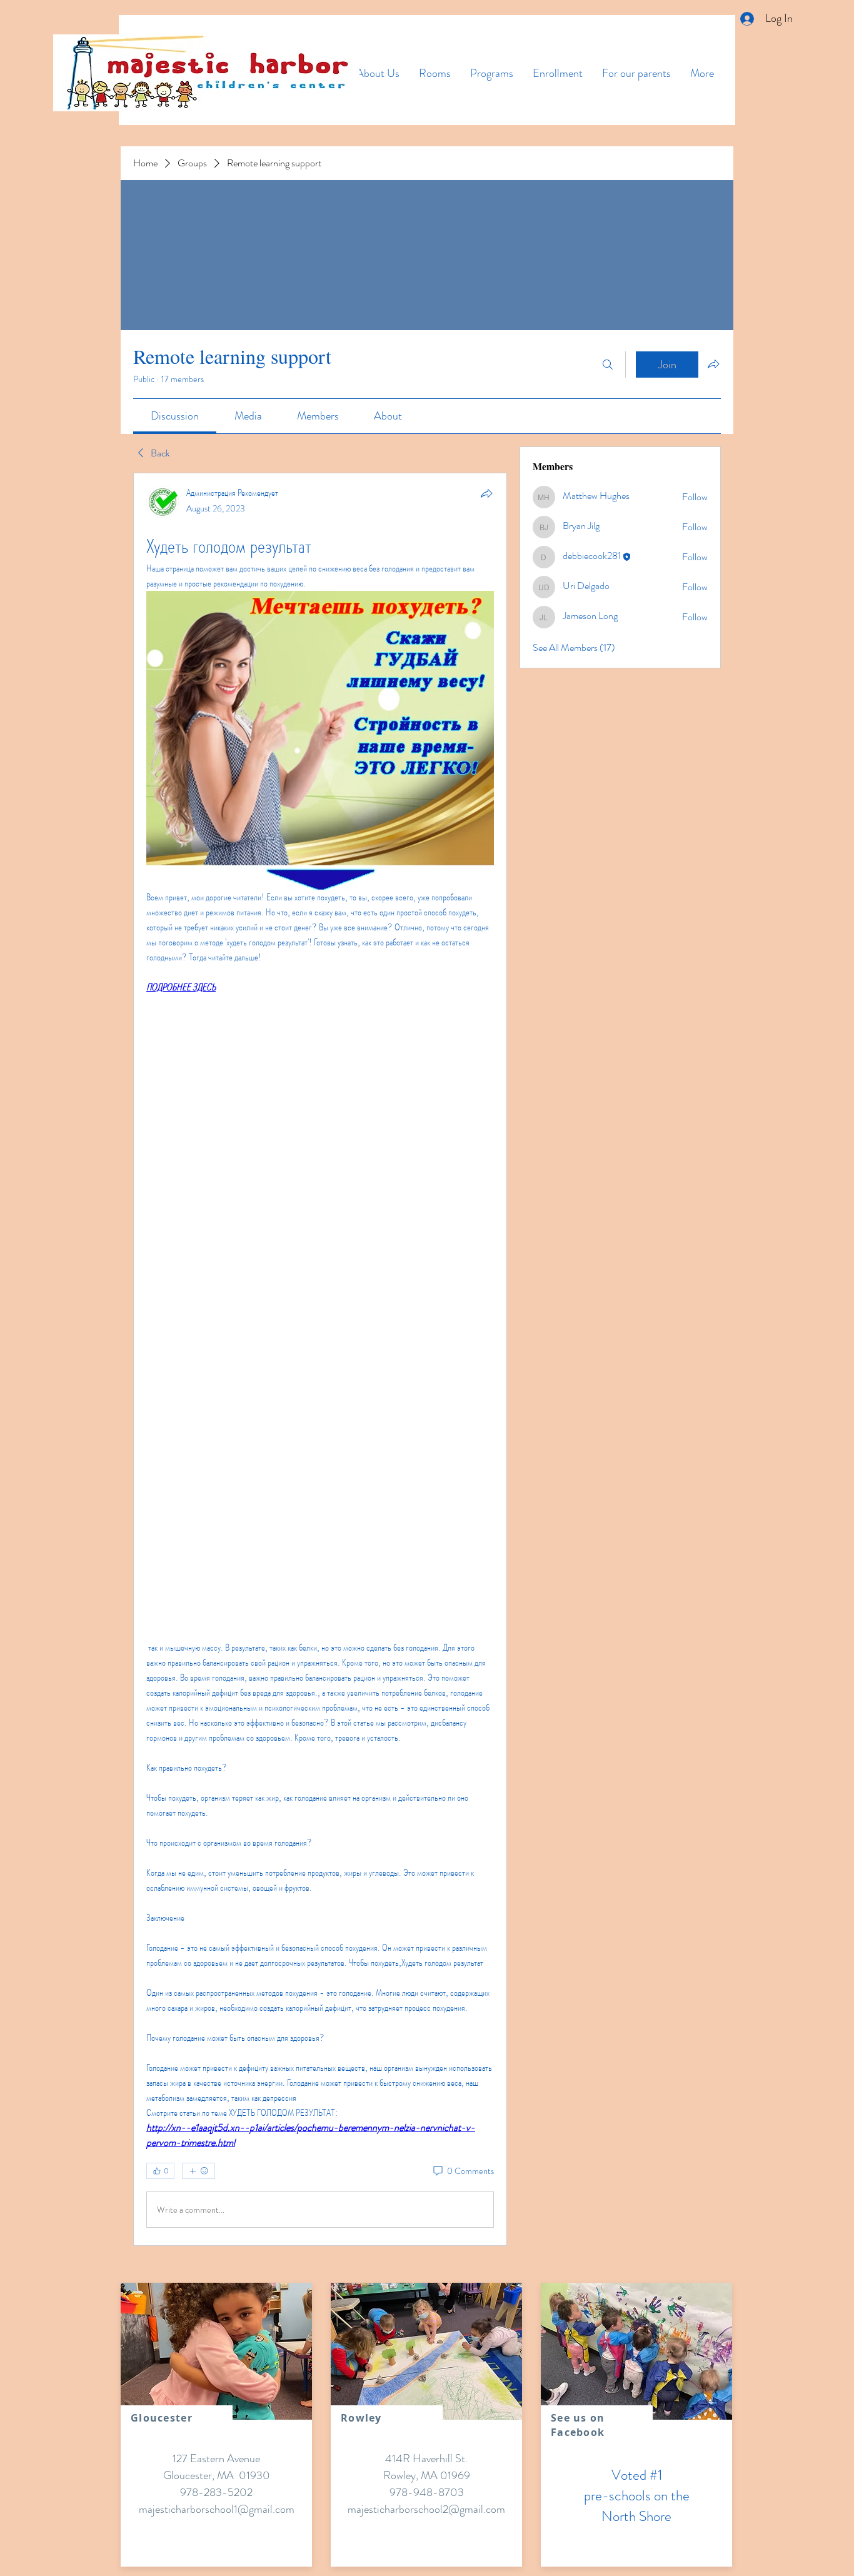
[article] (320, 1359)
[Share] (486, 493)
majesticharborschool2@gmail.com (426, 2509)
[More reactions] (198, 2171)
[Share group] (713, 364)
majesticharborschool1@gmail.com (217, 2509)
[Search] (608, 365)
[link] (175, 416)
